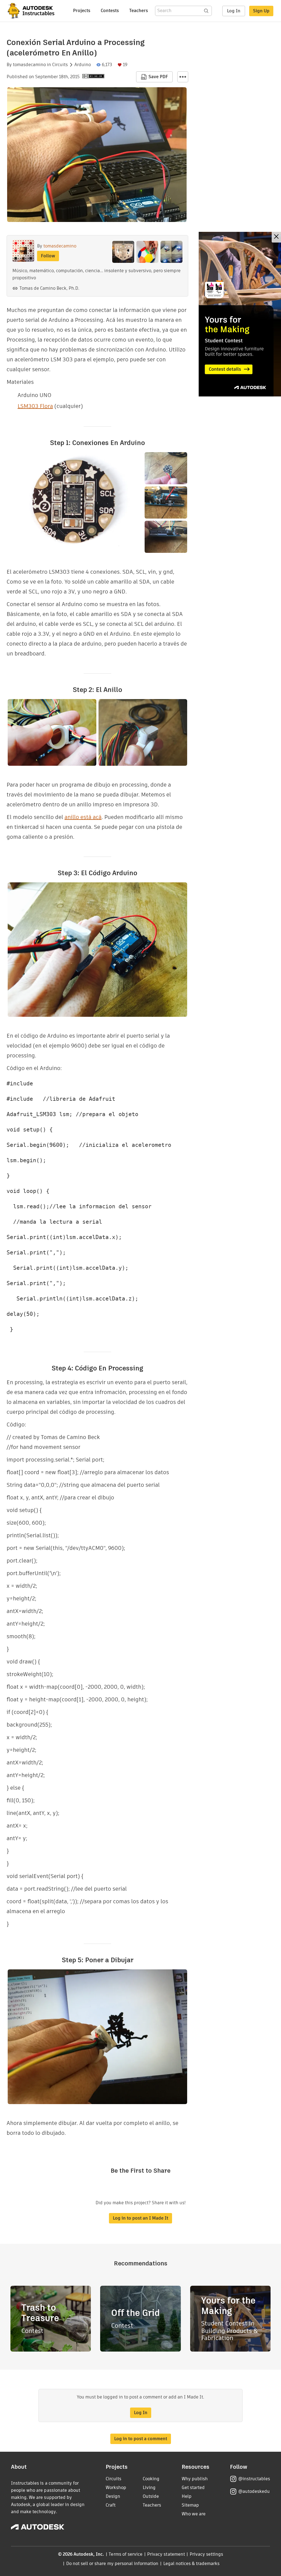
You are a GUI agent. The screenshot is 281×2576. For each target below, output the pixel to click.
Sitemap (190, 2505)
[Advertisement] (240, 314)
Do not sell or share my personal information (112, 2564)
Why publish (195, 2479)
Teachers (139, 11)
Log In (234, 11)
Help (187, 2496)
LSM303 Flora (35, 406)
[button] (183, 77)
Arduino (83, 65)
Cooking (151, 2479)
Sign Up (261, 11)
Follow (48, 256)
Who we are (194, 2514)
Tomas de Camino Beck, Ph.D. (49, 288)
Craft (111, 2505)
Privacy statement (166, 2554)
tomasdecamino (29, 65)
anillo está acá (83, 817)
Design (113, 2496)
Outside (151, 2496)
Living (149, 2488)
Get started (193, 2488)
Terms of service (126, 2554)
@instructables (254, 2479)
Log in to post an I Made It (140, 2218)
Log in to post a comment (141, 2439)
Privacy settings (206, 2554)
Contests (110, 11)
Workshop (116, 2488)
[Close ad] (276, 237)
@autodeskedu (254, 2491)
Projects (82, 11)
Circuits (60, 65)
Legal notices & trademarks (192, 2564)
